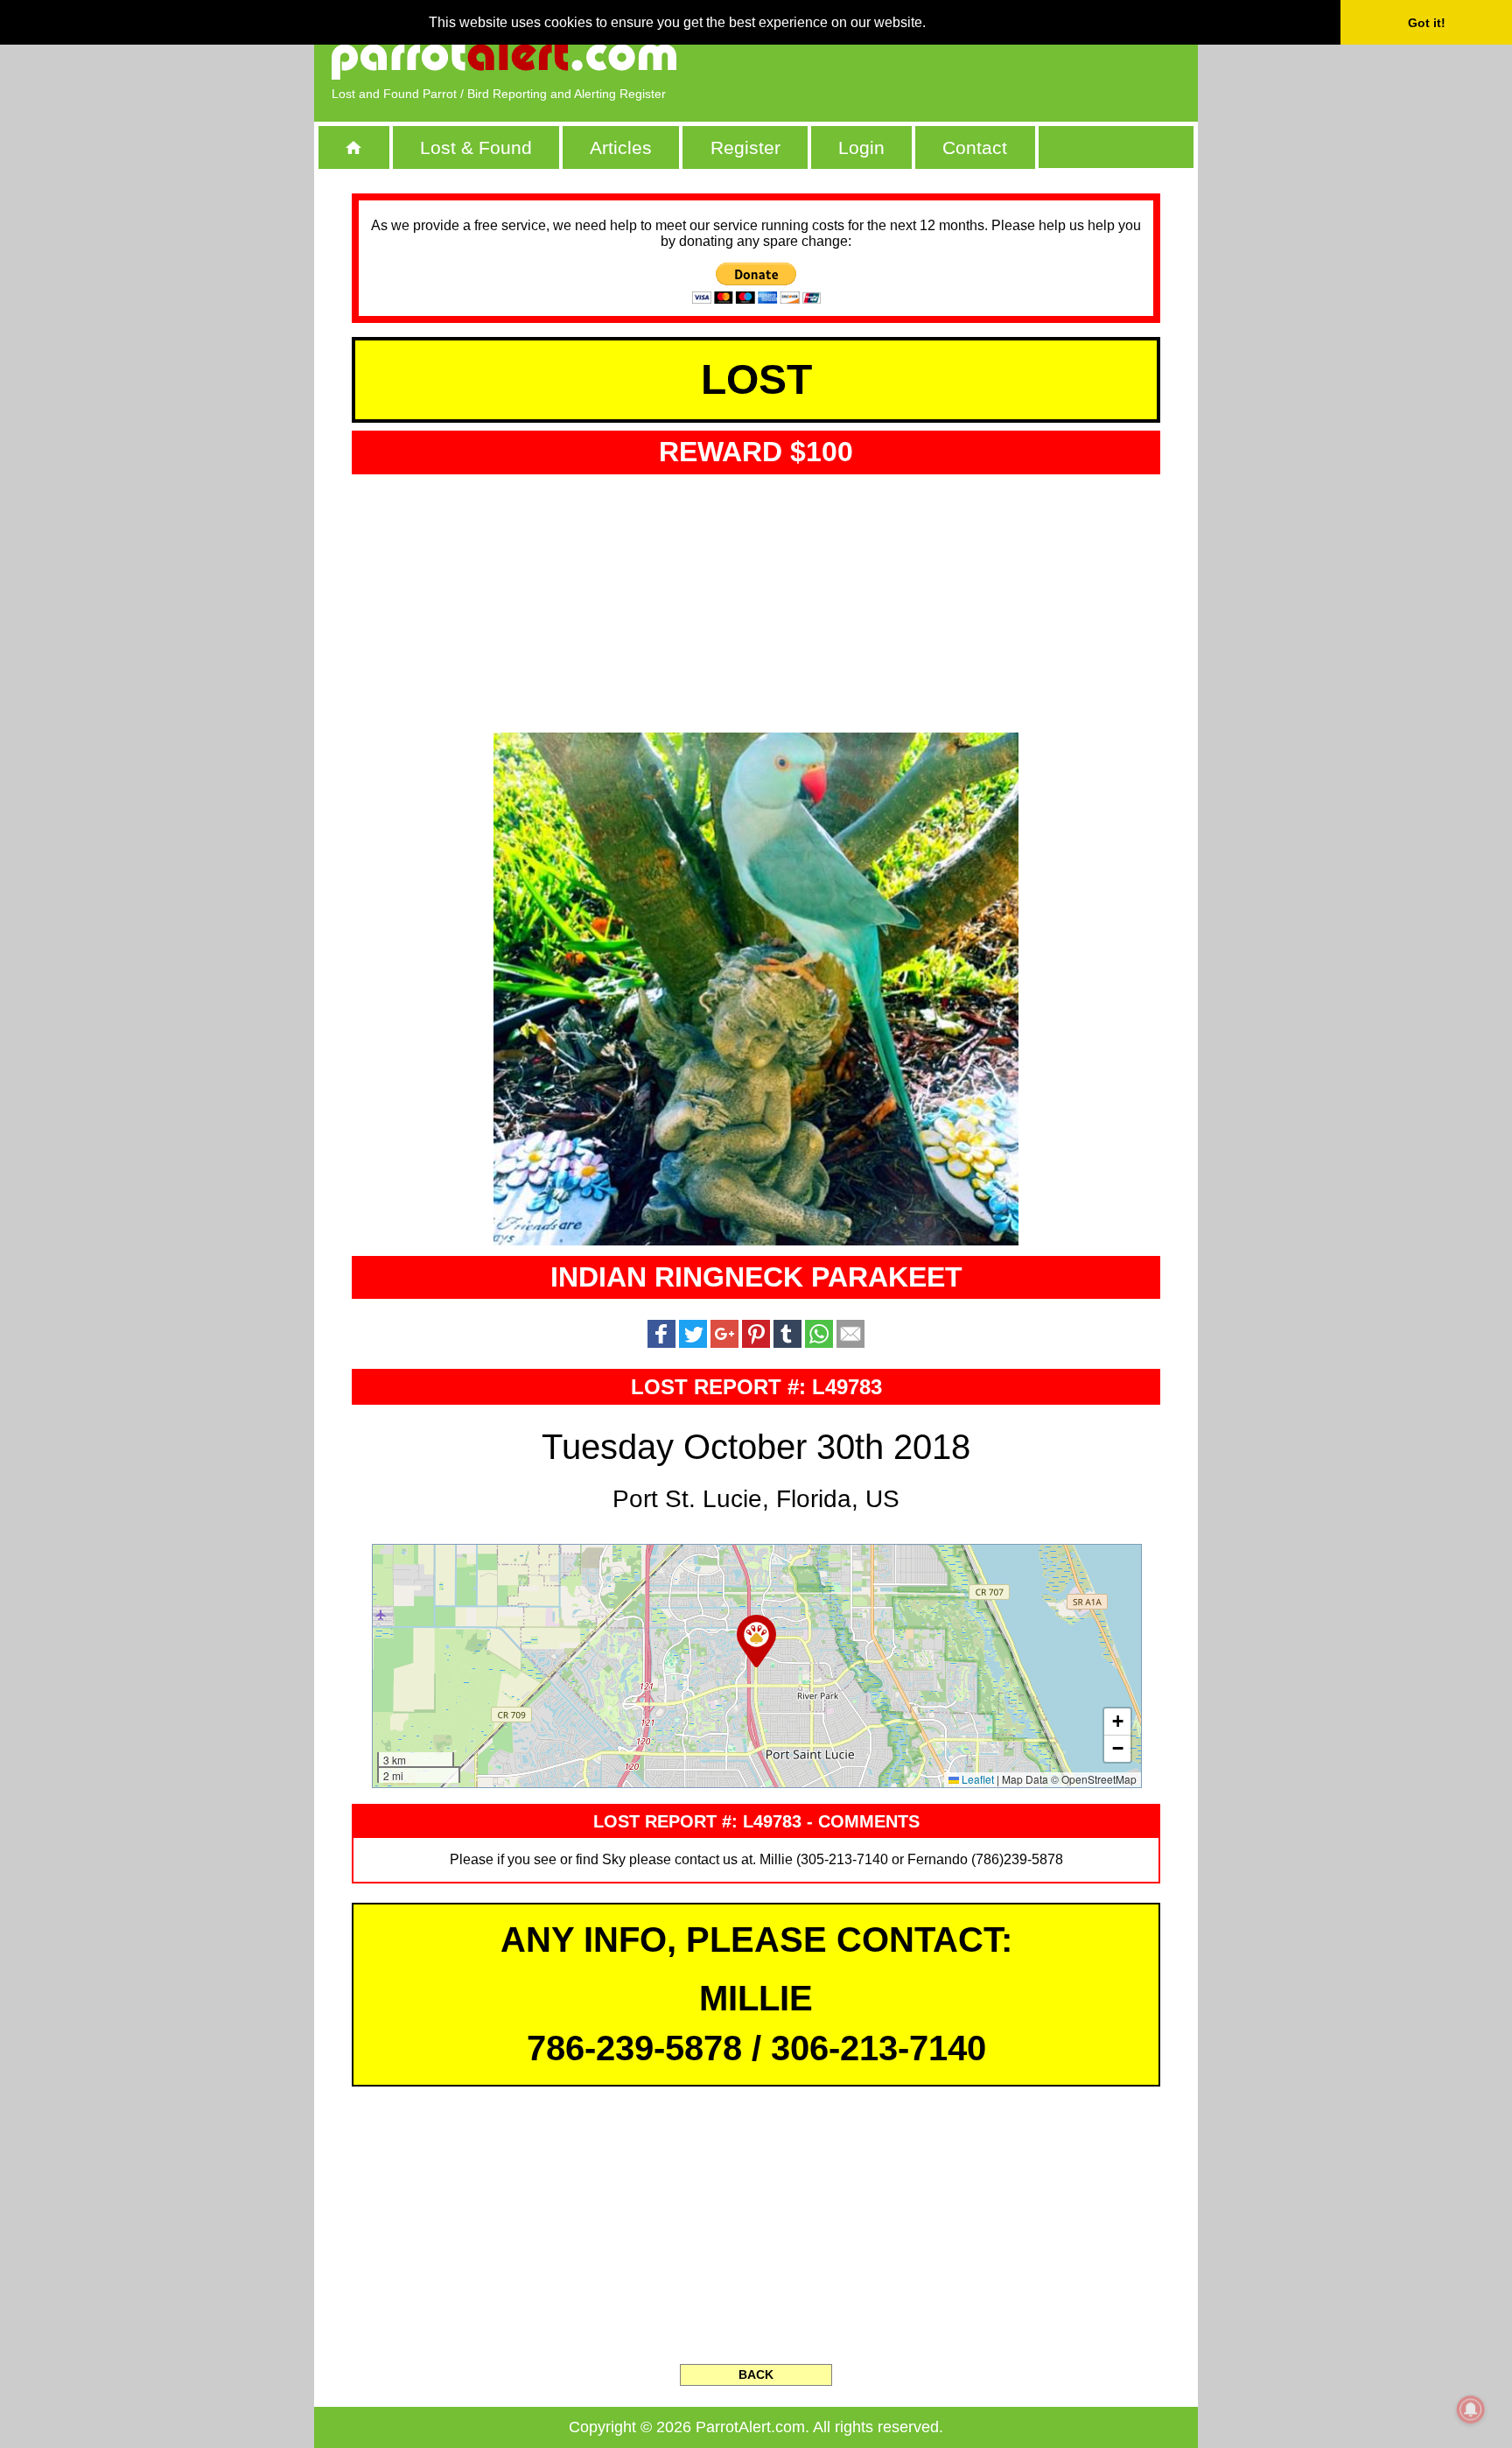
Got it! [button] (1427, 23)
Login (861, 147)
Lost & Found (476, 147)
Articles (621, 147)
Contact (975, 147)
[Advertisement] (979, 57)
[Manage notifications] (1471, 2409)
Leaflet (976, 1779)
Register (745, 147)
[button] (756, 1641)
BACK (756, 2374)
